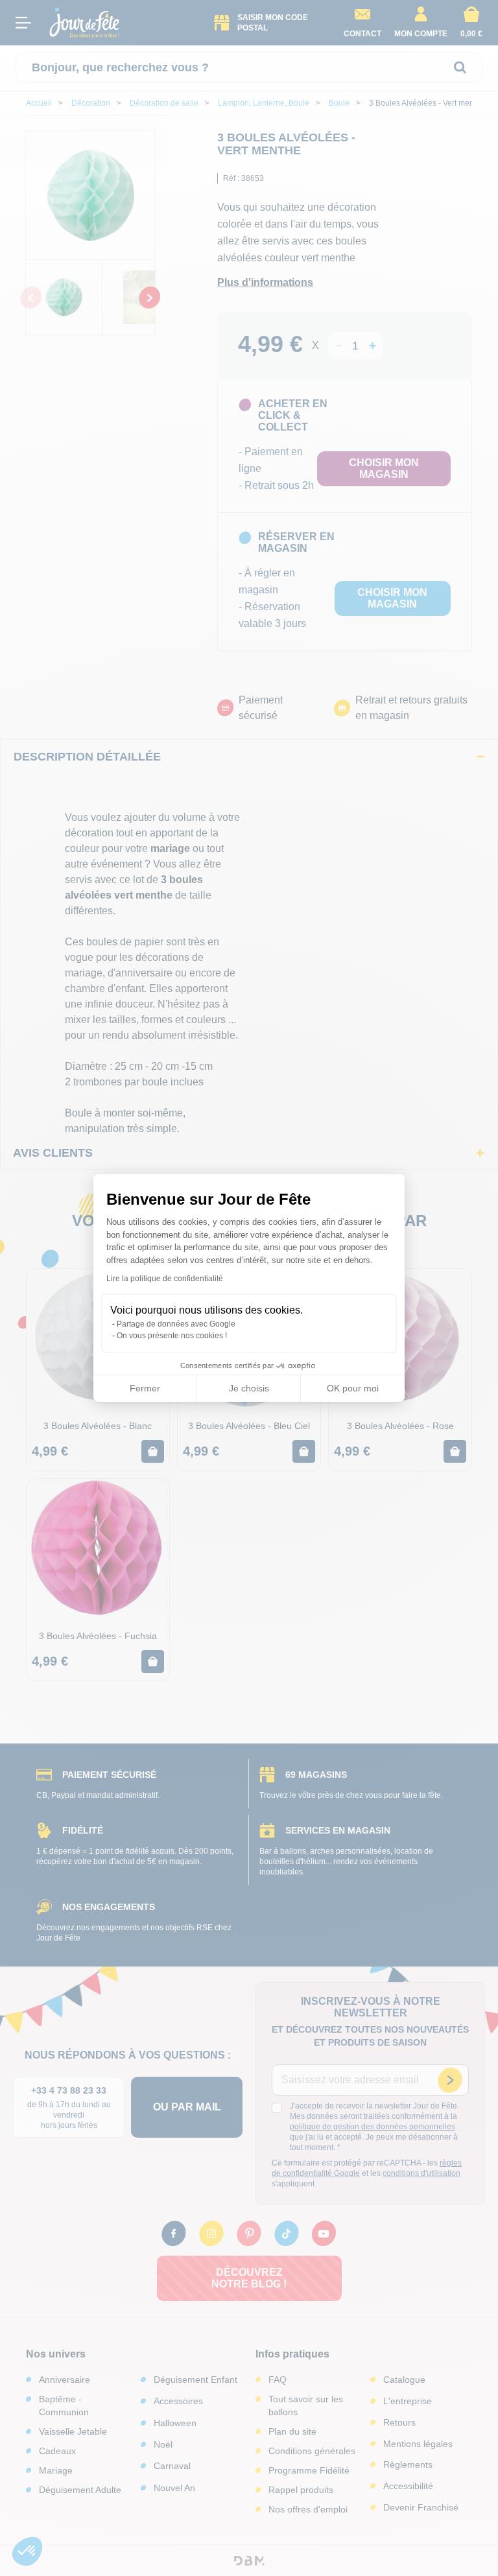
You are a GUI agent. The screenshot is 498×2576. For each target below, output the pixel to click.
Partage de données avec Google (176, 1324)
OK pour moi (353, 1388)
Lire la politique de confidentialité (165, 1279)
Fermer (145, 1388)
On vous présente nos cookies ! (172, 1336)
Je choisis (249, 1388)
